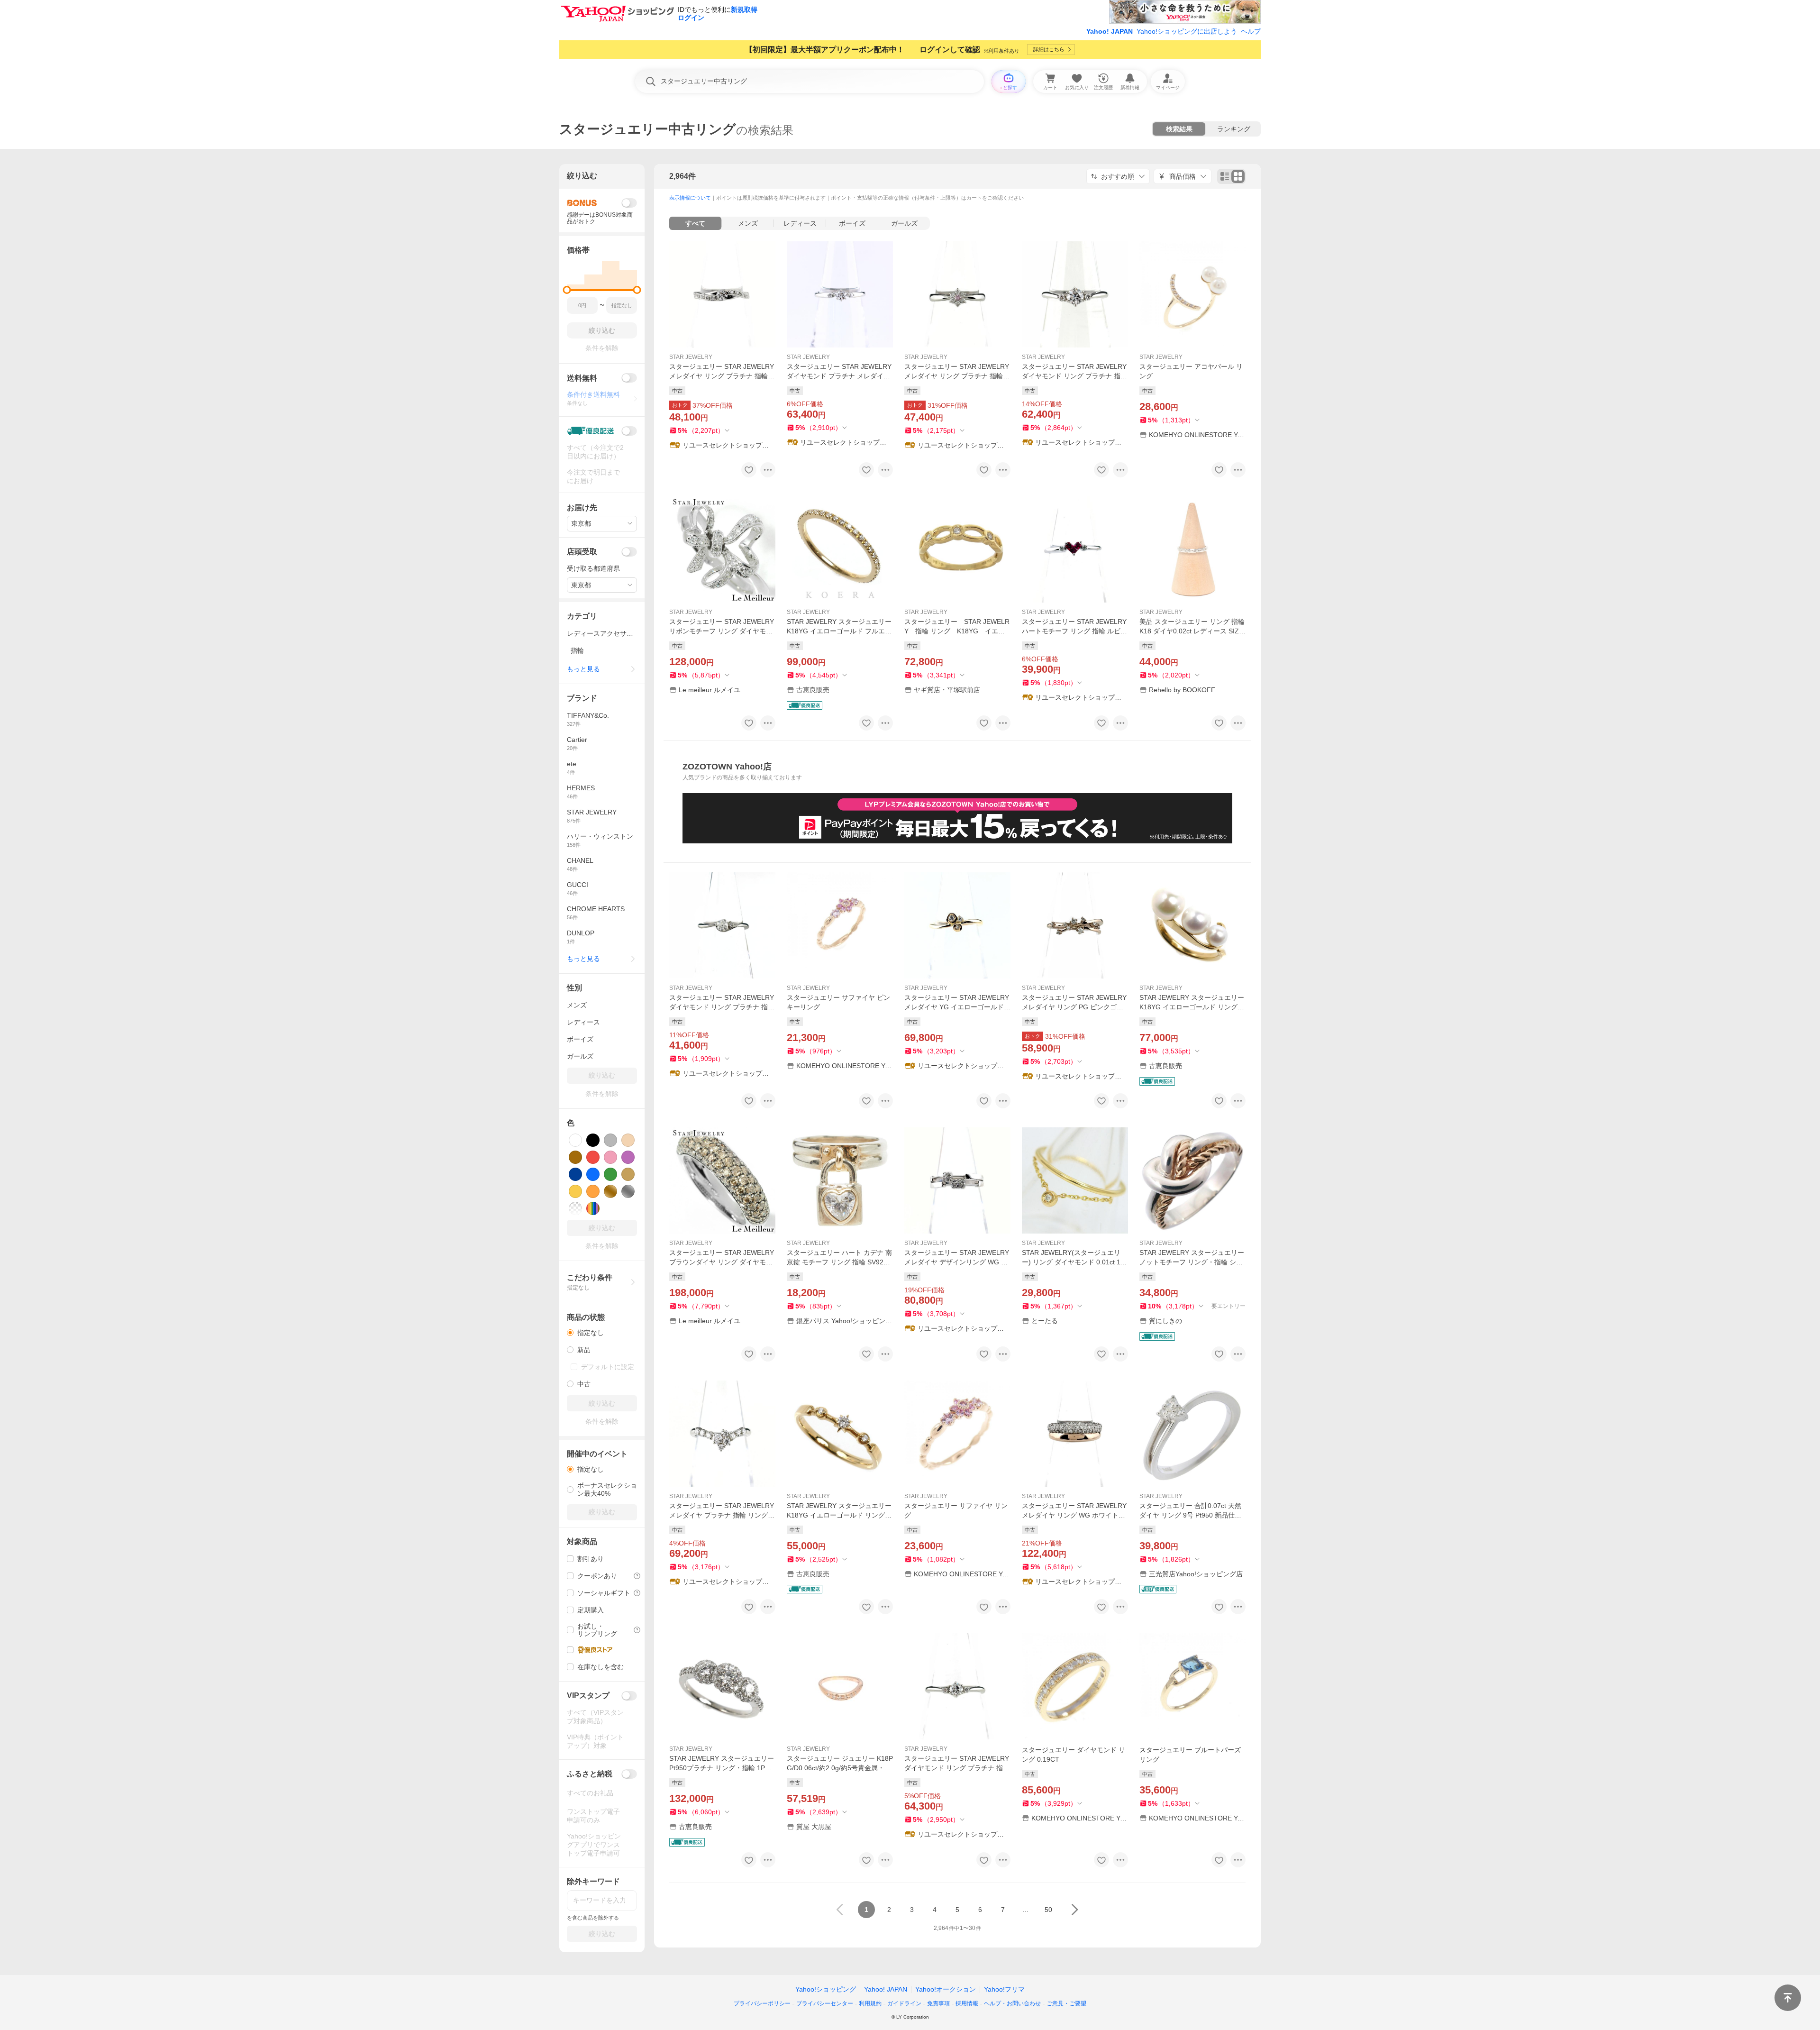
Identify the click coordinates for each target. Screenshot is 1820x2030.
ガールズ (904, 223)
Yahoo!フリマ (1004, 1989)
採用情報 (967, 2003)
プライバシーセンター (825, 2003)
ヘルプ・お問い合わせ (1012, 2003)
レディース (800, 223)
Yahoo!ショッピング (826, 1989)
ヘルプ (1251, 31)
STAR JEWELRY (691, 357)
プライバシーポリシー (762, 2003)
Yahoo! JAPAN (1110, 31)
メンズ (748, 223)
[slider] (567, 290)
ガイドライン (904, 2003)
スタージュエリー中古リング (648, 129)
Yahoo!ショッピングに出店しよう (1187, 31)
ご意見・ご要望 (1066, 2003)
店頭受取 (582, 552)
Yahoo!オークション (946, 1989)
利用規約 (870, 2003)
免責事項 (938, 2003)
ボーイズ (852, 223)
